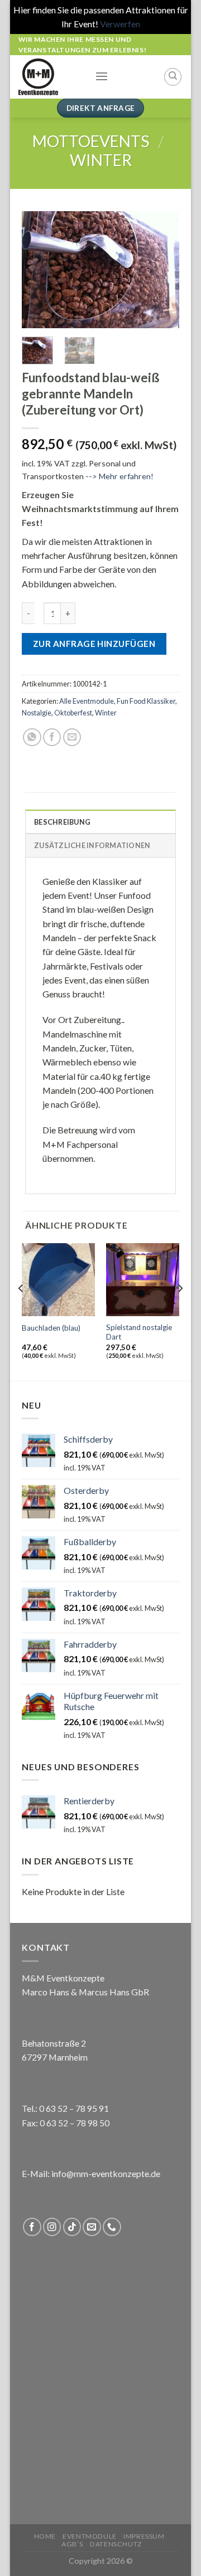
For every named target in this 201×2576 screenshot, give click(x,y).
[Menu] (102, 77)
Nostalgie (37, 713)
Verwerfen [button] (120, 24)
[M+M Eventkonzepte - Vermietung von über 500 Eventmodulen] (48, 77)
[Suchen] (173, 77)
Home (45, 2536)
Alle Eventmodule (87, 701)
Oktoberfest (73, 713)
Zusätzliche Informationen (92, 845)
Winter (101, 160)
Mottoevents (91, 141)
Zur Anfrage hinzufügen (94, 644)
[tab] (100, 821)
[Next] (162, 270)
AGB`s (72, 2544)
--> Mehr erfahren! (119, 476)
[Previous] (39, 270)
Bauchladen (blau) (51, 1328)
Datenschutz (116, 2544)
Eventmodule (90, 2536)
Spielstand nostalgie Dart (139, 1332)
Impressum (144, 2536)
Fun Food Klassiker (146, 701)
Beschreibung (62, 822)
